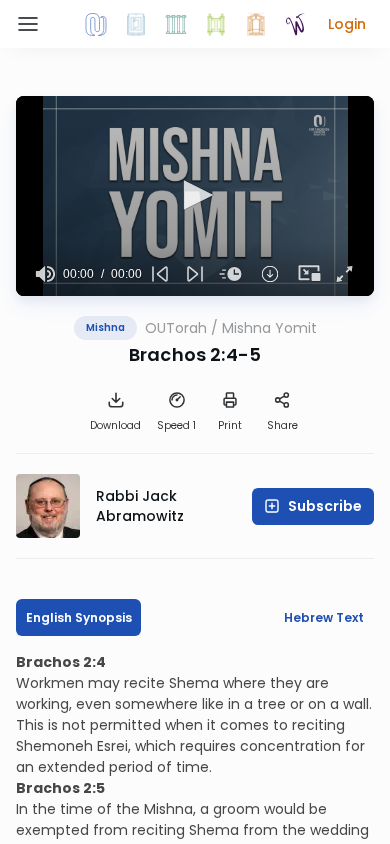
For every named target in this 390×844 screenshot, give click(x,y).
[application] (195, 196)
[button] (347, 24)
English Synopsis (79, 617)
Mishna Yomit (269, 328)
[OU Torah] (96, 24)
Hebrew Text (324, 617)
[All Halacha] (176, 24)
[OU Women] (296, 24)
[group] (45, 274)
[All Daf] (256, 24)
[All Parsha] (216, 24)
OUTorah (176, 328)
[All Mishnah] (136, 24)
